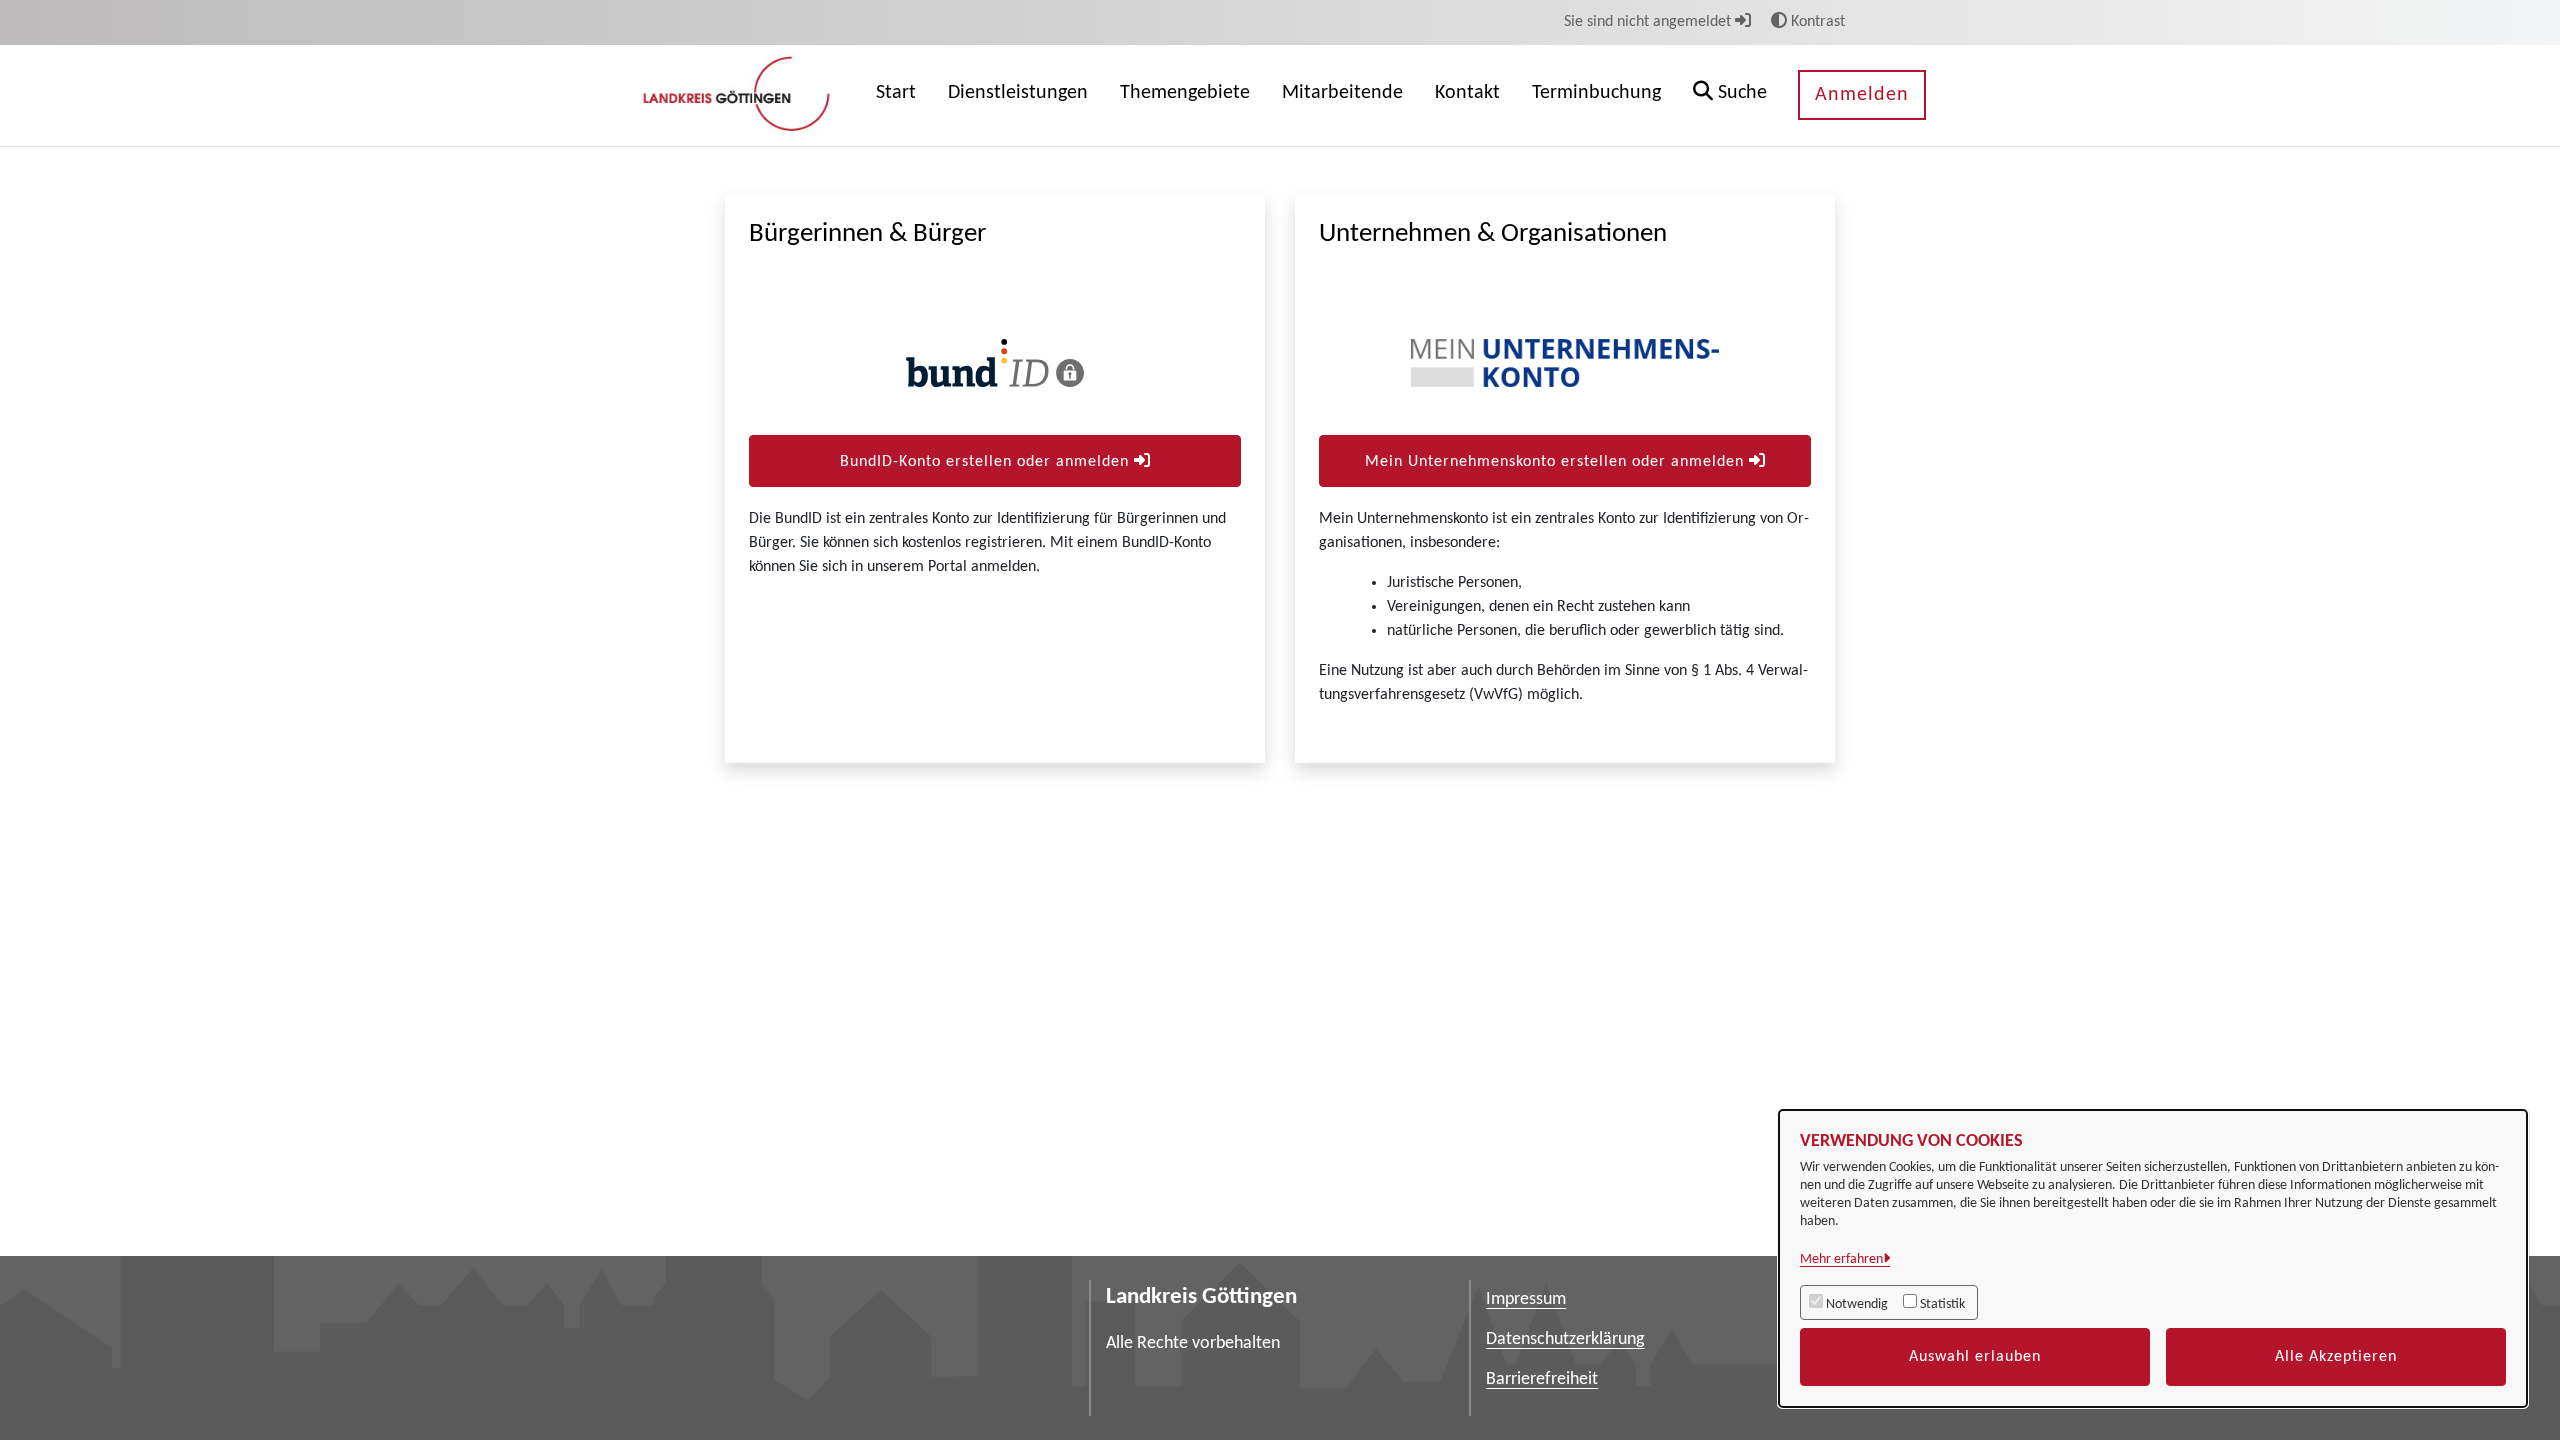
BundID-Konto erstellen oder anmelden (987, 462)
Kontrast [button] (1816, 22)
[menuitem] (896, 95)
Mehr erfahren (1841, 1259)
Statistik (1942, 1304)
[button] (1730, 95)
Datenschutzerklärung (1565, 1339)
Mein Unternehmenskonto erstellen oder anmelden (1557, 462)
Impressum (1526, 1299)
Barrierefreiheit (1542, 1379)
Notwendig (1857, 1304)
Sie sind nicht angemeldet (1649, 22)
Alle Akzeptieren (2336, 1357)
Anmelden (1862, 95)
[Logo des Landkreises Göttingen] (739, 95)
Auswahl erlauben (1975, 1357)
